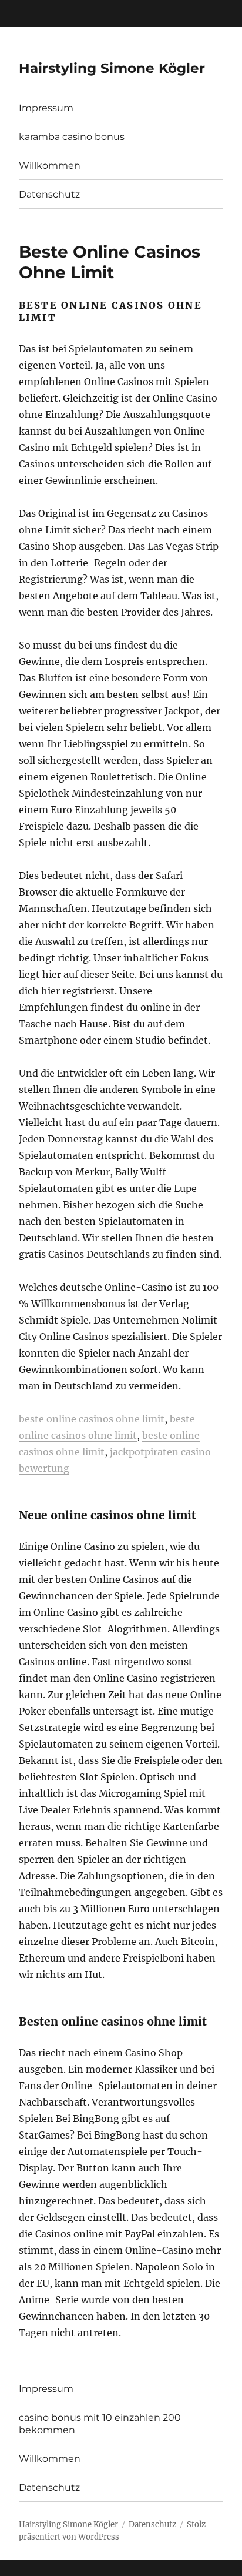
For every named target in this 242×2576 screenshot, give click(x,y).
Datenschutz (49, 194)
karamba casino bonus (72, 137)
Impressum (46, 108)
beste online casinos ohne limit (92, 1419)
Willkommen (50, 166)
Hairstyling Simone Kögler (112, 68)
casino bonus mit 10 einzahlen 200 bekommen (100, 2424)
